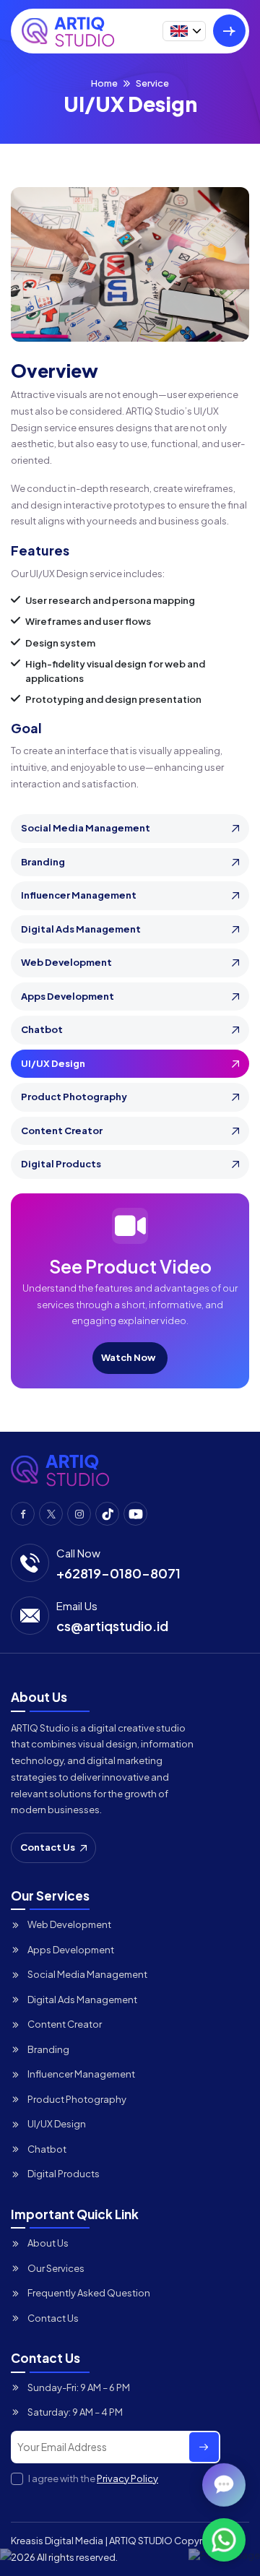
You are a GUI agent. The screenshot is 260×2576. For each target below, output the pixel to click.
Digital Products (61, 1164)
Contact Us (48, 1847)
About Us (48, 2243)
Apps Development (68, 996)
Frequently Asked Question (89, 2293)
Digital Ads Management (81, 929)
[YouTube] (135, 1514)
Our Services (56, 2268)
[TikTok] (107, 1514)
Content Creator (62, 1131)
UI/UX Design (53, 1063)
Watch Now (128, 1357)
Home (104, 83)
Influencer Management (79, 895)
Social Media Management (86, 828)
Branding (43, 862)
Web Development (66, 962)
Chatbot (42, 1029)
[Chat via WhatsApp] (224, 2540)
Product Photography (74, 1097)
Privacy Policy (127, 2478)
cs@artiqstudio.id (112, 1626)
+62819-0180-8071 (118, 1573)
